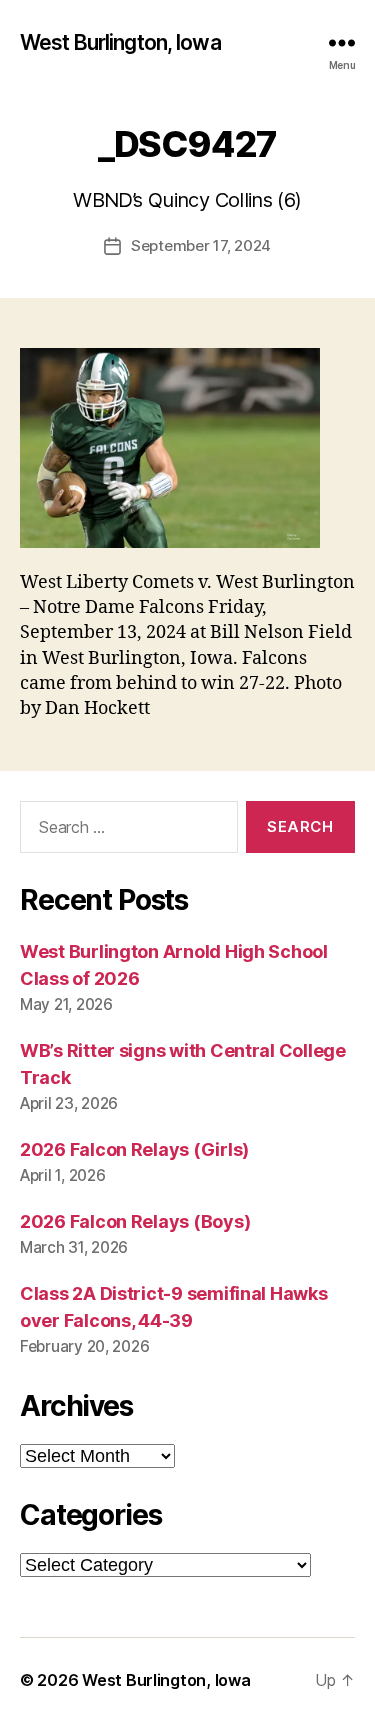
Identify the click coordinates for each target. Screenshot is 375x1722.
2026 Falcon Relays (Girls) (134, 1149)
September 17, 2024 (201, 245)
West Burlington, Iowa (120, 42)
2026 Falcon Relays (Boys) (135, 1221)
